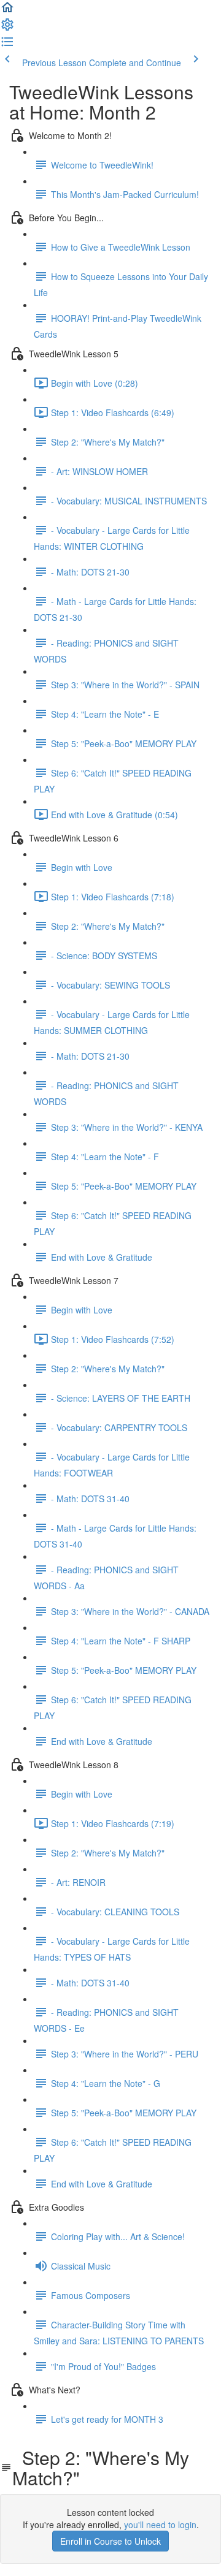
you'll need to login (160, 2525)
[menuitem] (7, 28)
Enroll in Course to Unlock (110, 2541)
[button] (7, 11)
